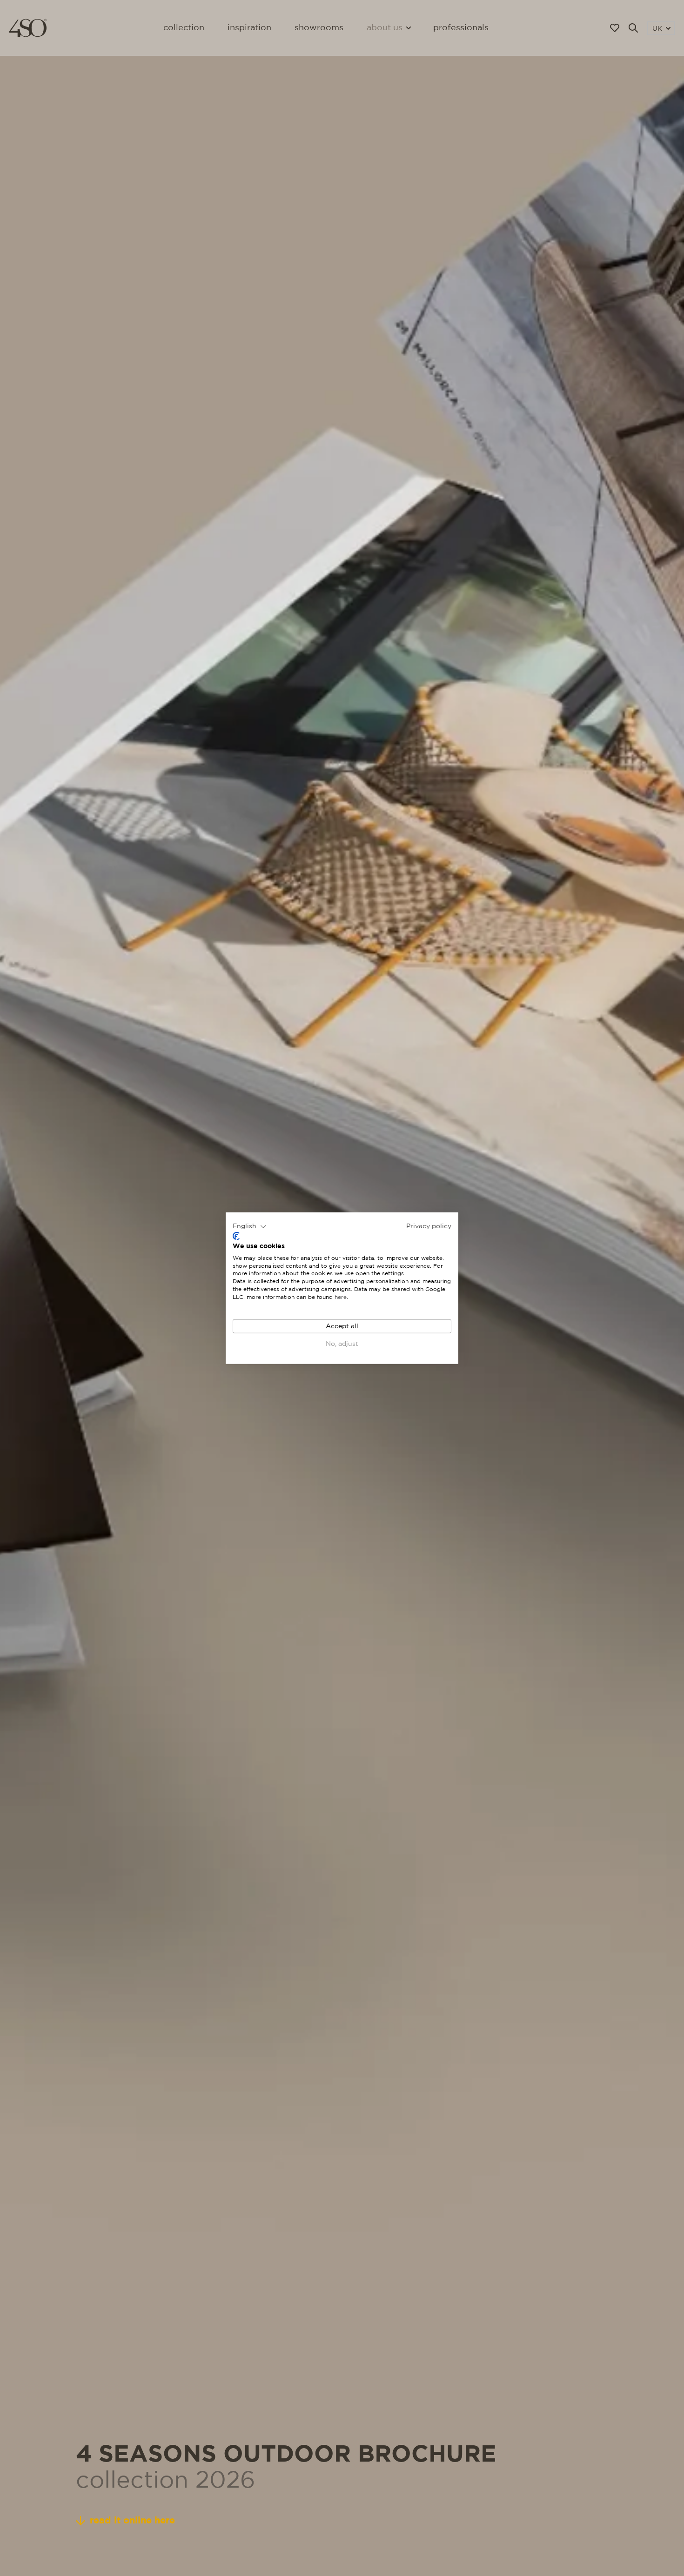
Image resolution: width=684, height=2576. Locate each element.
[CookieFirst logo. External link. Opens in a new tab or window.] (236, 1236)
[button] (250, 1226)
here (341, 1297)
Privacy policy (429, 1226)
